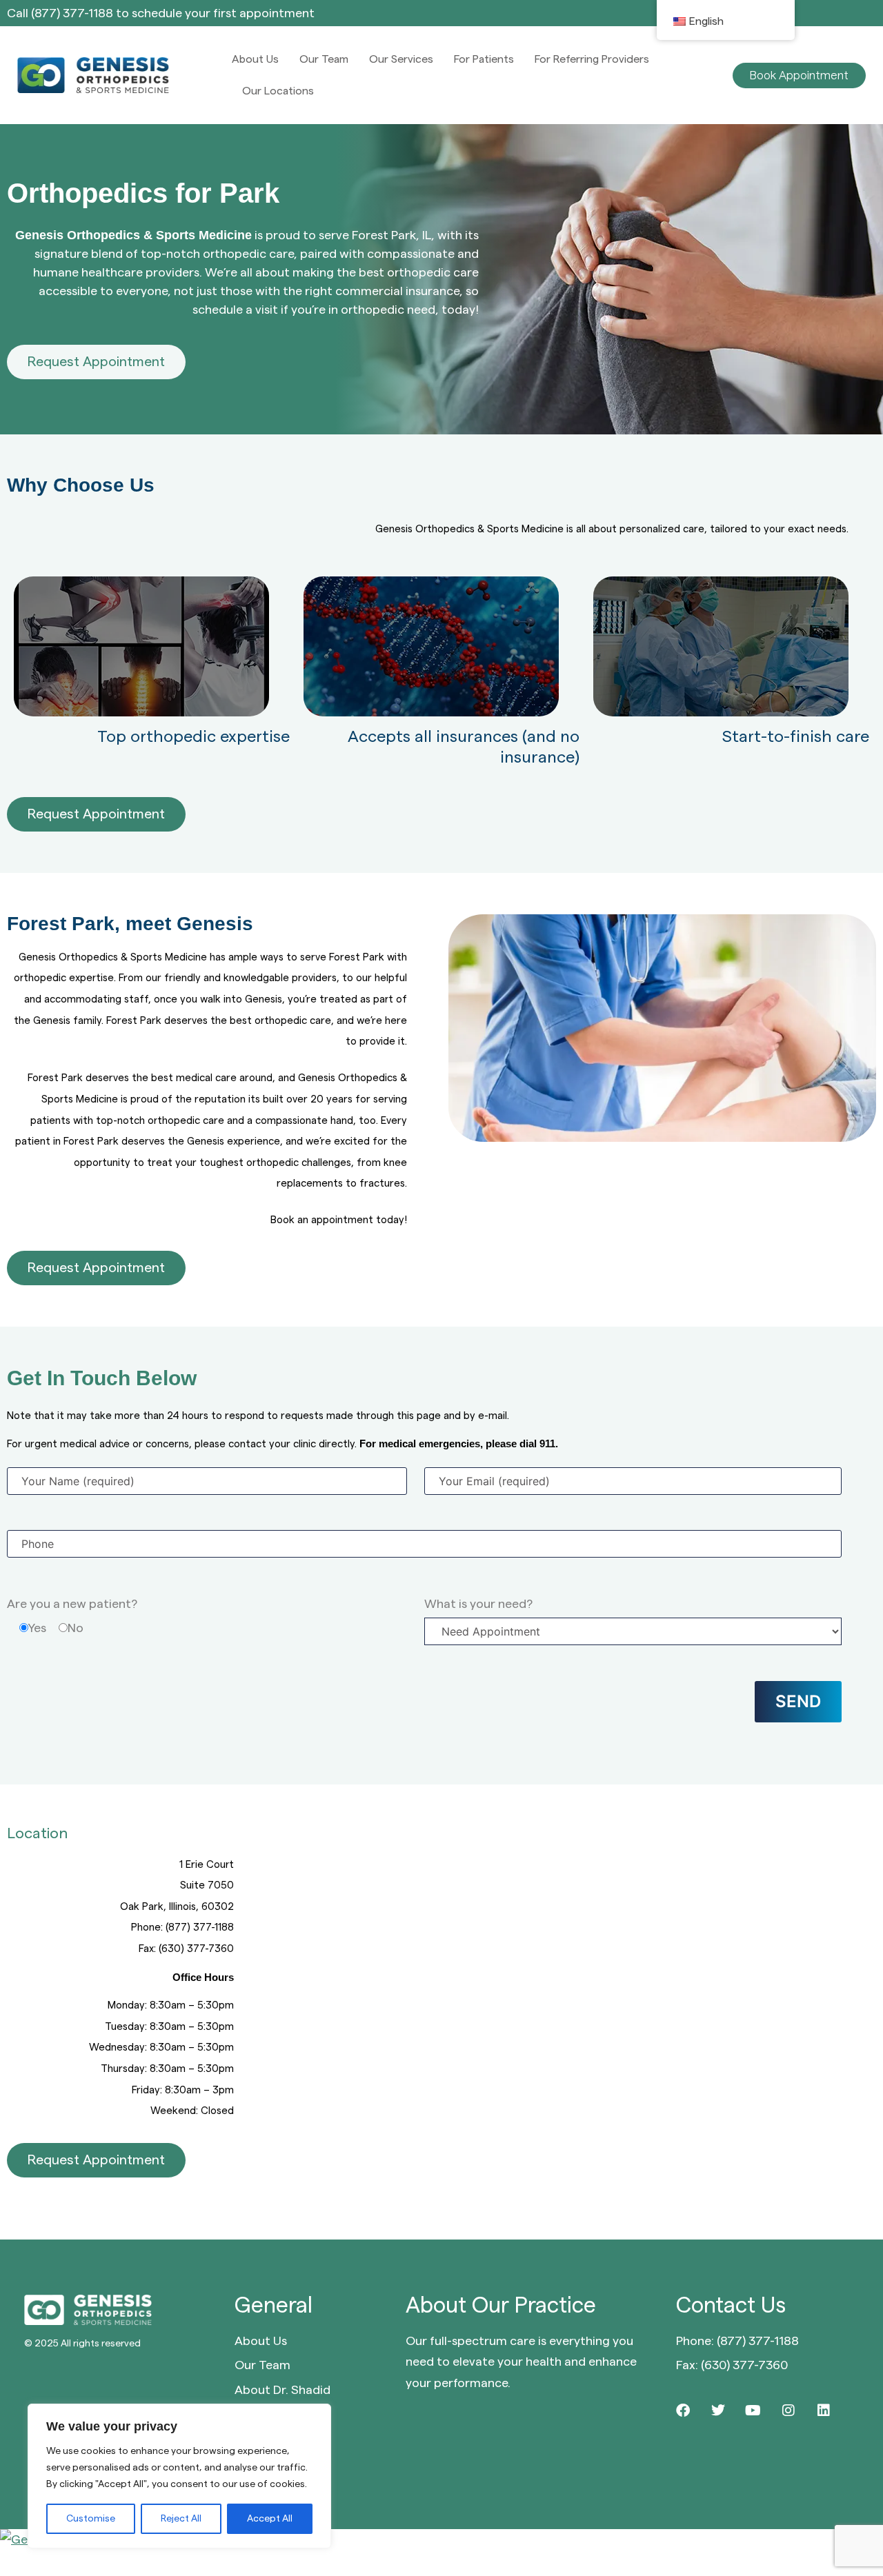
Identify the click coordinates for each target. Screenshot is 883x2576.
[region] (179, 2476)
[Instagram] (788, 2411)
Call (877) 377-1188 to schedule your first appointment (161, 13)
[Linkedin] (824, 2411)
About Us (255, 59)
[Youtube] (753, 2411)
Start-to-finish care (796, 737)
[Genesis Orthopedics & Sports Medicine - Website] (441, 2540)
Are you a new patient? (72, 1604)
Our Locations (278, 91)
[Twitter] (718, 2411)
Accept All (270, 2519)
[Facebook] (683, 2411)
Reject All (181, 2519)
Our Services (401, 59)
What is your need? (478, 1604)
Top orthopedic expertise (194, 737)
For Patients (484, 59)
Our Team (324, 59)
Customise (91, 2519)
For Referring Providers (592, 59)
